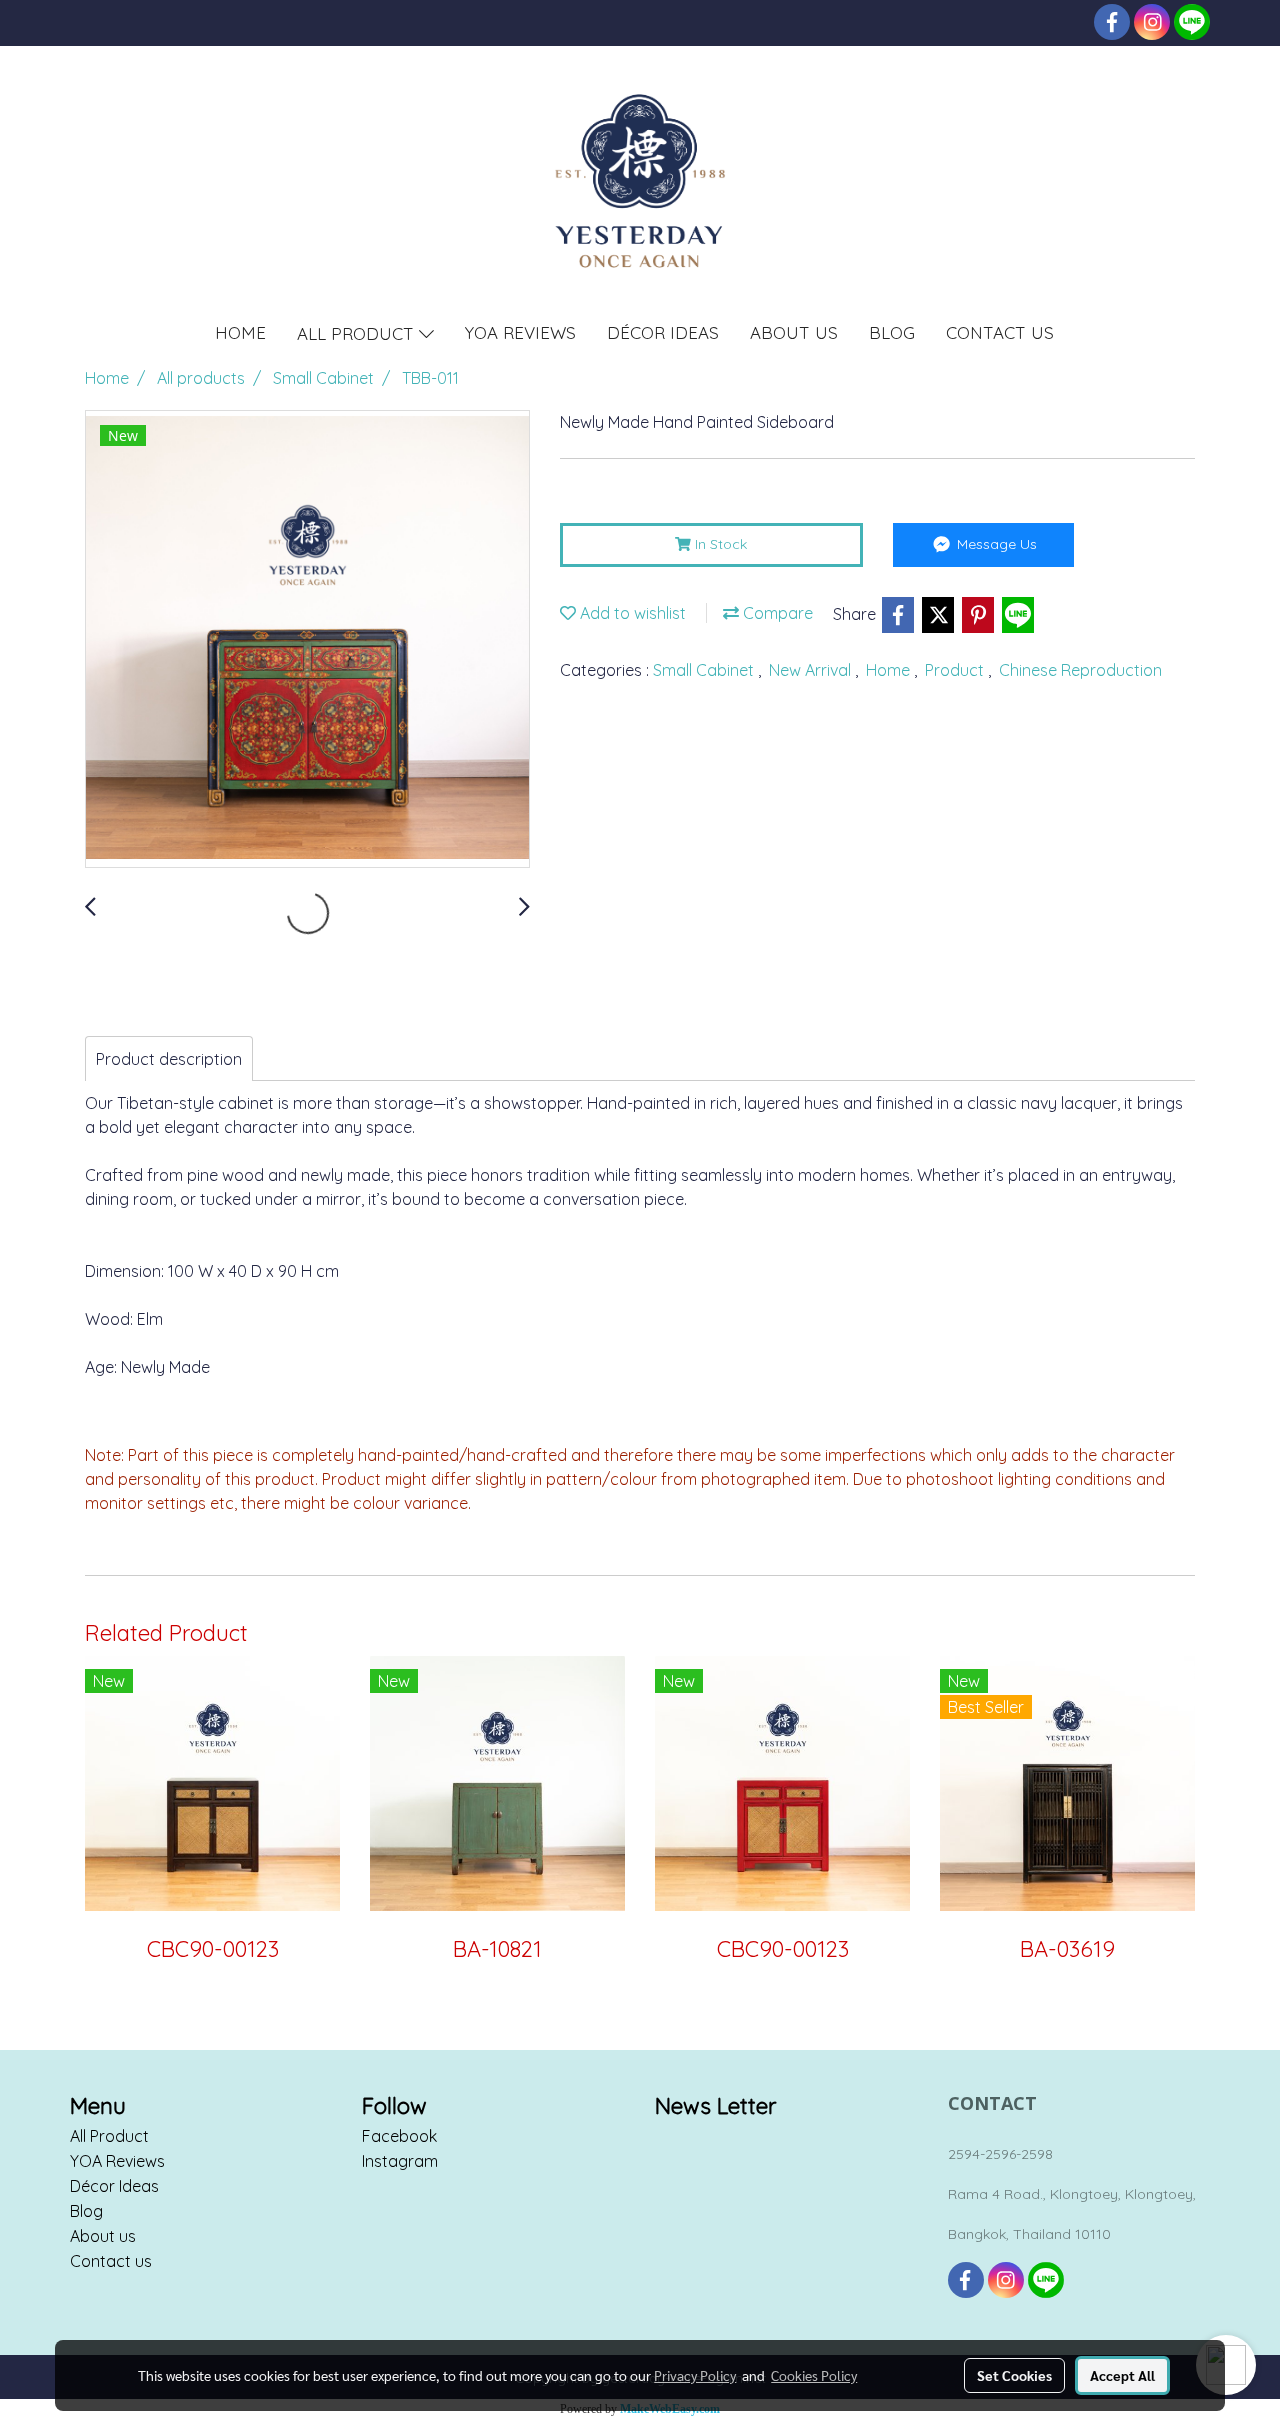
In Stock (719, 544)
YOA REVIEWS (520, 332)
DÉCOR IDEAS (663, 332)
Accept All (1122, 2375)
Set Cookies (1014, 2375)
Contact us (111, 2261)
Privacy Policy (695, 2375)
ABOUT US (794, 332)
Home (890, 670)
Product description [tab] (169, 1059)
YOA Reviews (117, 2161)
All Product (109, 2136)
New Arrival (812, 670)
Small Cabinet (705, 670)
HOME (240, 332)
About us (103, 2236)
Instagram (400, 2161)
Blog (86, 2211)
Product (956, 670)
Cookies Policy (814, 2375)
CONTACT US (1000, 332)
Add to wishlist (631, 613)
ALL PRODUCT (358, 332)
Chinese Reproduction (1080, 670)
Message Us (995, 544)
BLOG (892, 332)
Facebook (399, 2136)
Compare (776, 613)
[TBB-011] (307, 640)
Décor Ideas (114, 2186)
